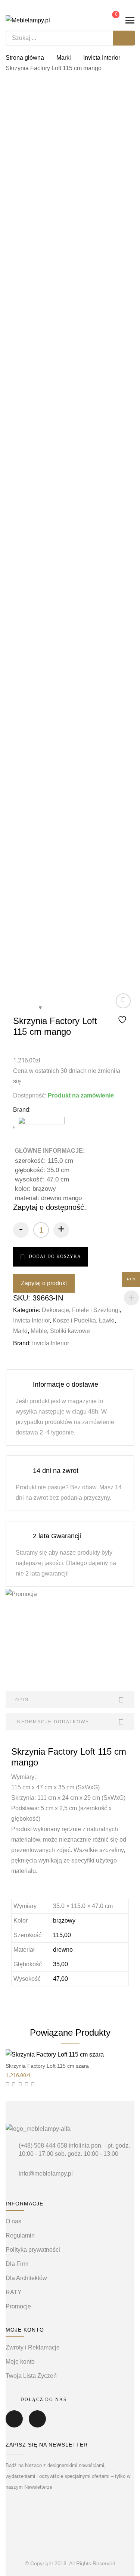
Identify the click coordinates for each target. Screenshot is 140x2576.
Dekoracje (55, 1310)
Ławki (107, 1320)
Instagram (37, 2424)
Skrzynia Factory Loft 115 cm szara (47, 2066)
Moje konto (20, 2362)
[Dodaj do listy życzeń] (123, 1009)
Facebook (14, 2424)
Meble (39, 1331)
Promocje (18, 2306)
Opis (22, 1700)
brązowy (64, 1921)
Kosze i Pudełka (74, 1320)
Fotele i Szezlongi (96, 1310)
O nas (13, 2221)
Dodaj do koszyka (55, 1256)
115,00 (62, 1935)
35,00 (60, 1964)
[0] (111, 20)
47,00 (60, 1979)
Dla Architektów (26, 2278)
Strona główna (25, 58)
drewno (63, 1950)
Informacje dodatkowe (52, 1722)
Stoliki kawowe (70, 1331)
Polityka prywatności (33, 2250)
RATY (14, 2292)
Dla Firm (17, 2264)
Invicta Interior (102, 58)
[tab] (70, 1700)
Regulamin (20, 2235)
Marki (64, 58)
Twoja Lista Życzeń (31, 2376)
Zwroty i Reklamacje (33, 2347)
